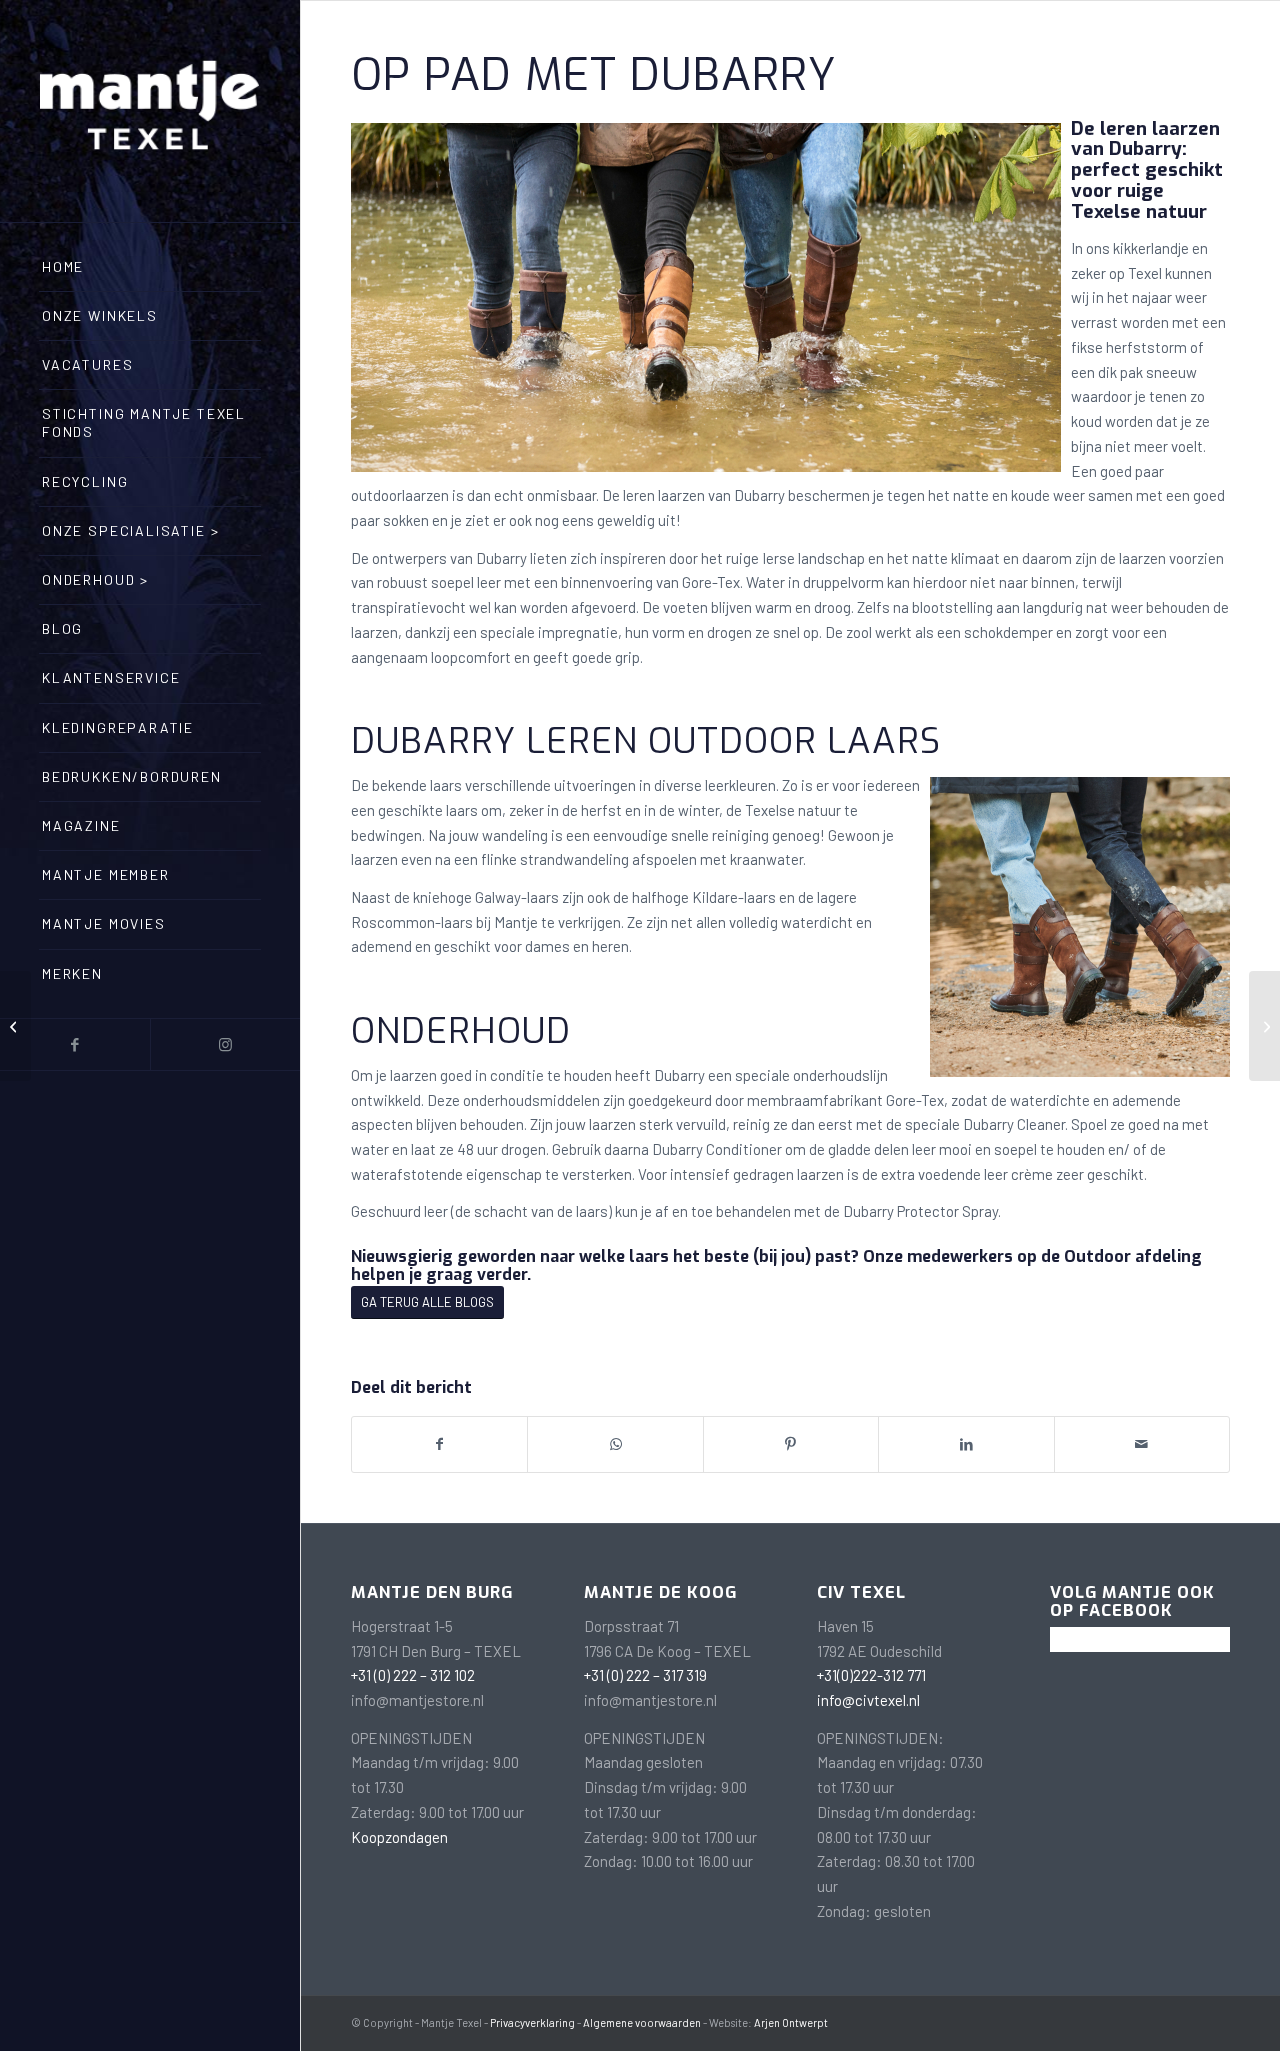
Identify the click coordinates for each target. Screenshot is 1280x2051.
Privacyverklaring (532, 2022)
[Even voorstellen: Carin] (1264, 1026)
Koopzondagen (399, 1837)
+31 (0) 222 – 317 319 (645, 1675)
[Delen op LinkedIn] (966, 1444)
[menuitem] (150, 267)
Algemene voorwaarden (642, 2022)
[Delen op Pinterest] (791, 1444)
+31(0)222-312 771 (871, 1675)
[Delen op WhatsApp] (615, 1444)
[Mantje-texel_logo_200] (150, 111)
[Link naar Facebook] (75, 1044)
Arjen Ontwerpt (791, 2022)
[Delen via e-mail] (1142, 1444)
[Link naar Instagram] (225, 1044)
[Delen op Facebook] (439, 1444)
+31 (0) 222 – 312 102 (413, 1675)
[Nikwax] (15, 1026)
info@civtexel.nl (868, 1700)
